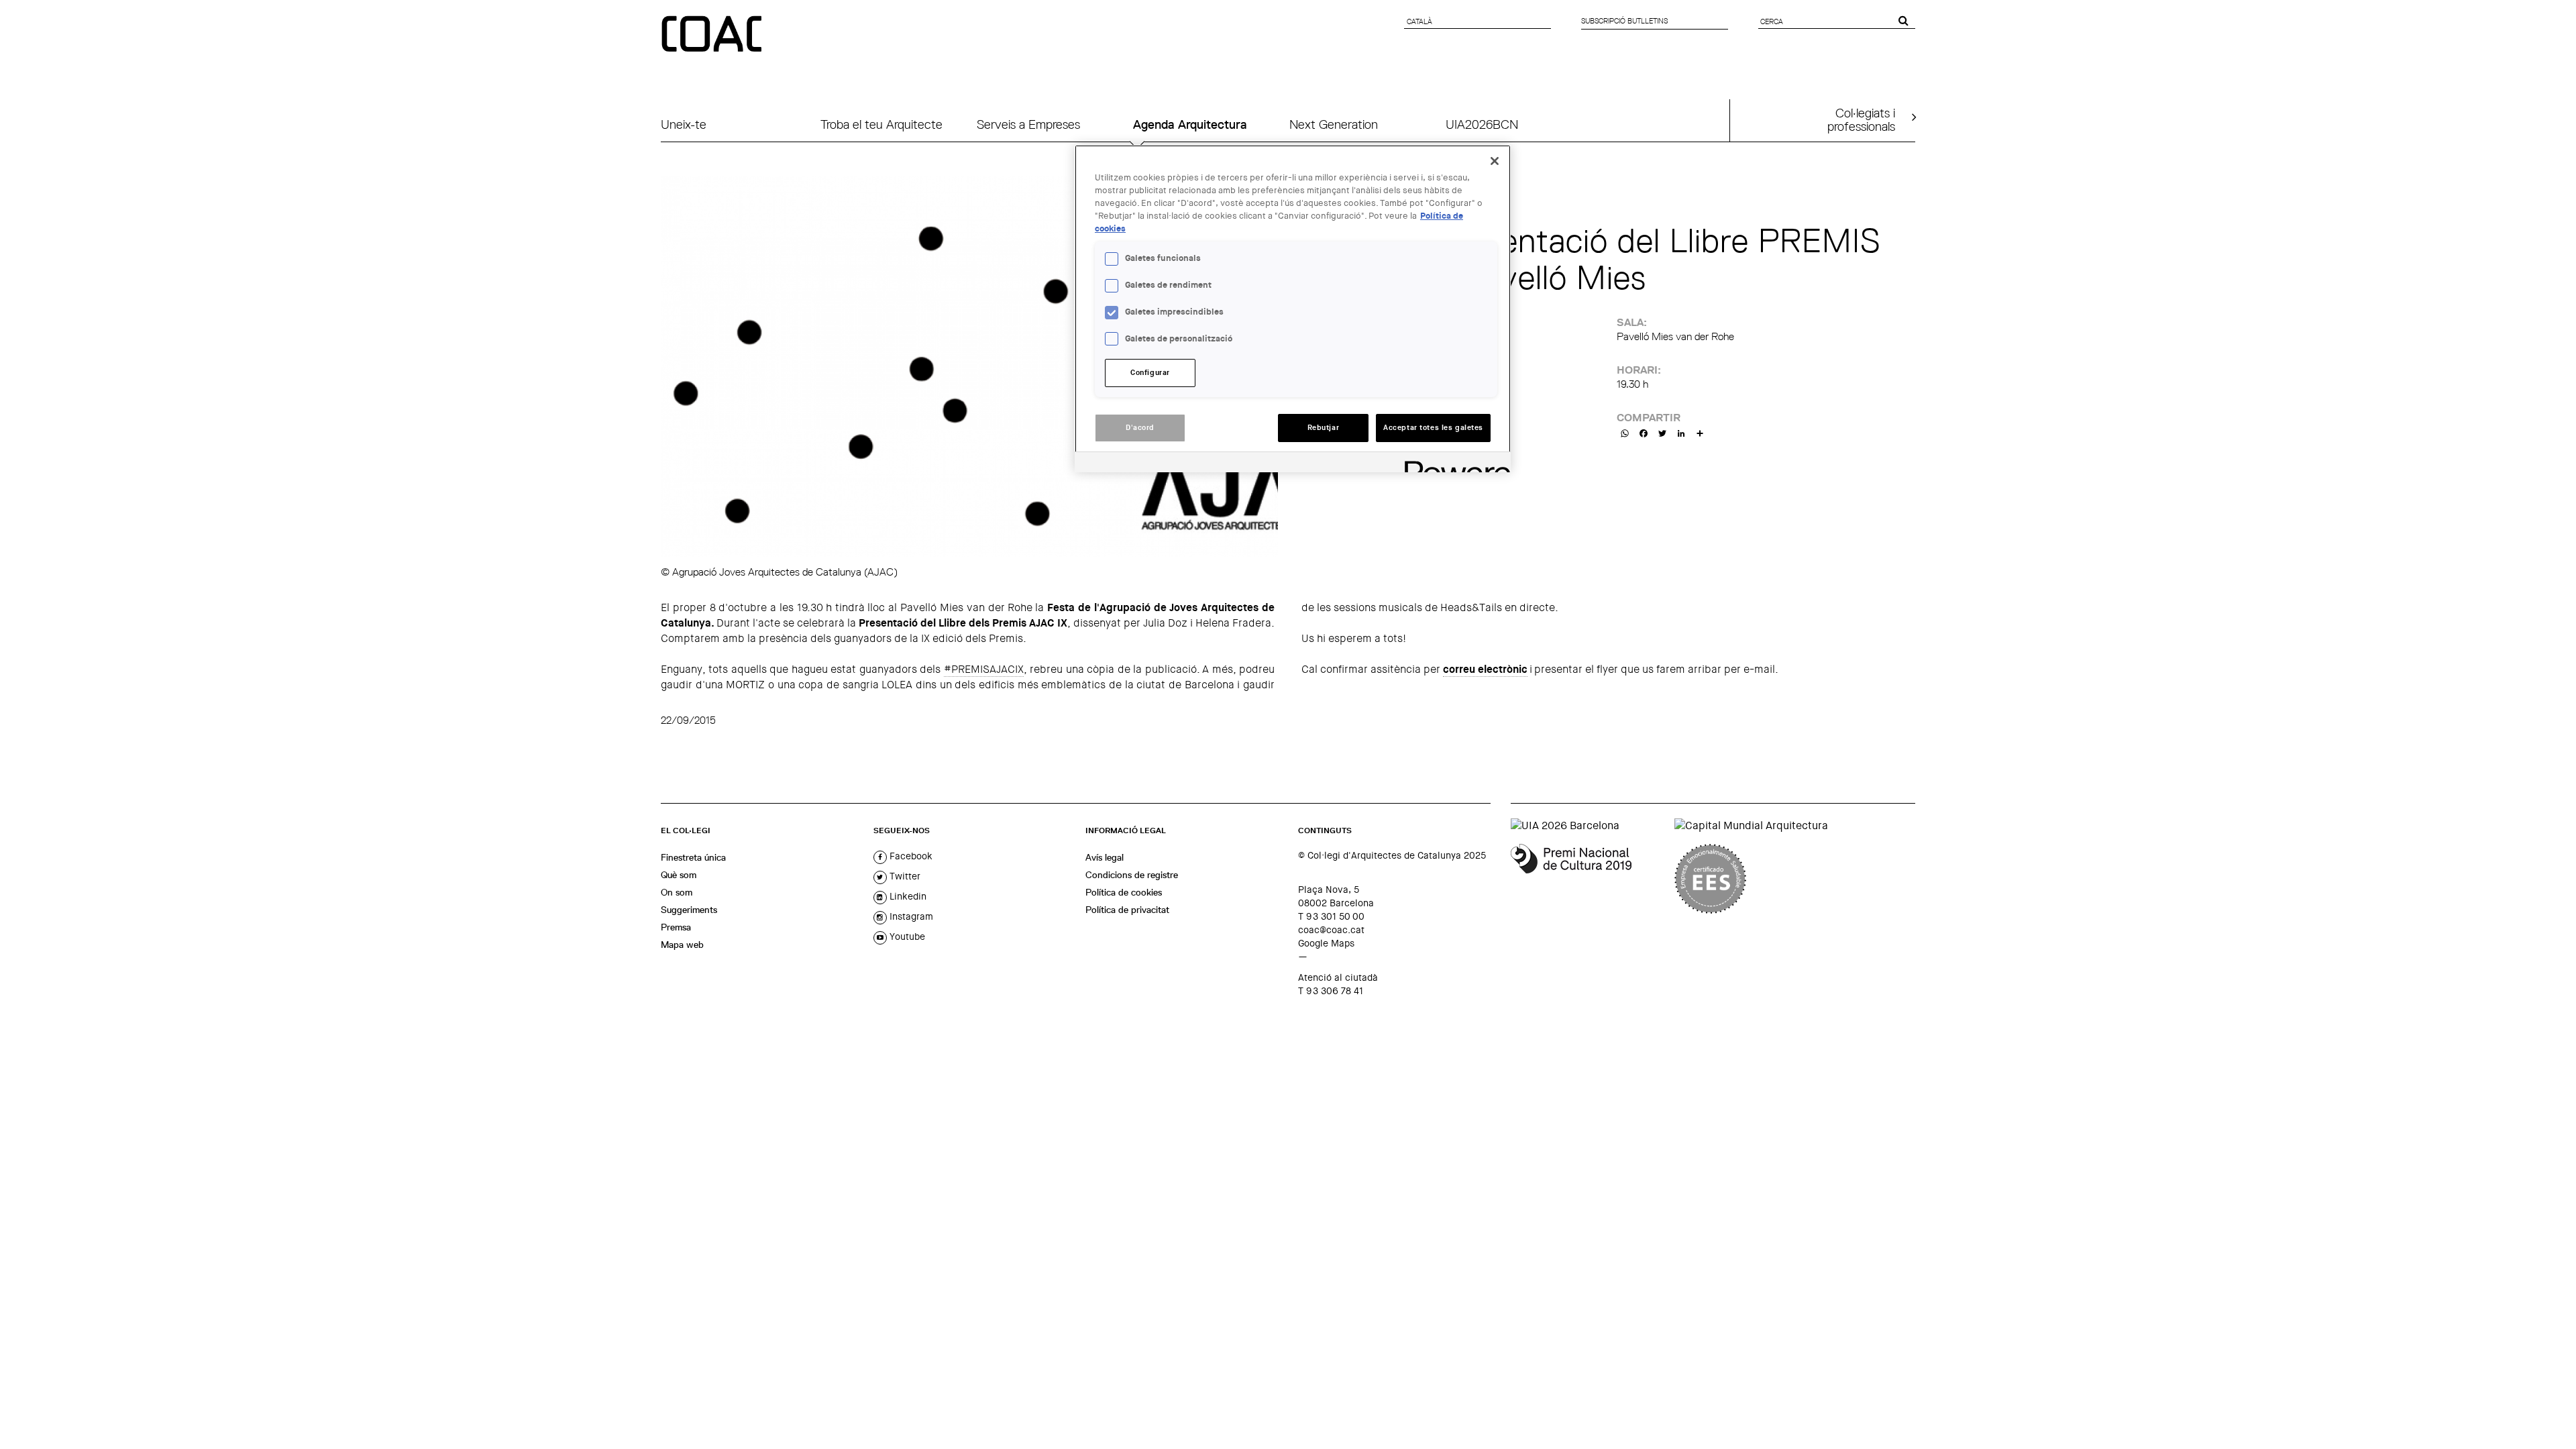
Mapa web (682, 945)
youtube (906, 936)
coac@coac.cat (1331, 930)
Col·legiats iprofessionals (1861, 119)
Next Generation (1334, 124)
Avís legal (1105, 857)
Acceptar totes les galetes (1433, 428)
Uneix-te (684, 124)
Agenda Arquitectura (1190, 124)
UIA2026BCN (1482, 124)
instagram (910, 916)
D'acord (1140, 428)
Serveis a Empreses (1028, 124)
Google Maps (1326, 943)
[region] (1293, 309)
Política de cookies (1124, 892)
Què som (679, 875)
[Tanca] (1495, 161)
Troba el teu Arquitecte (881, 124)
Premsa (676, 927)
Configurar (1150, 373)
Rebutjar (1324, 428)
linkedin (907, 896)
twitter (904, 876)
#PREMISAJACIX (984, 669)
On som (677, 892)
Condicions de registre (1132, 875)
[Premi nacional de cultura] (1588, 879)
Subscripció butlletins (1624, 21)
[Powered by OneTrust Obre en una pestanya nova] (1453, 464)
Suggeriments (689, 910)
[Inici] (713, 35)
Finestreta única (693, 857)
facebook (910, 856)
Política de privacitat (1127, 910)
